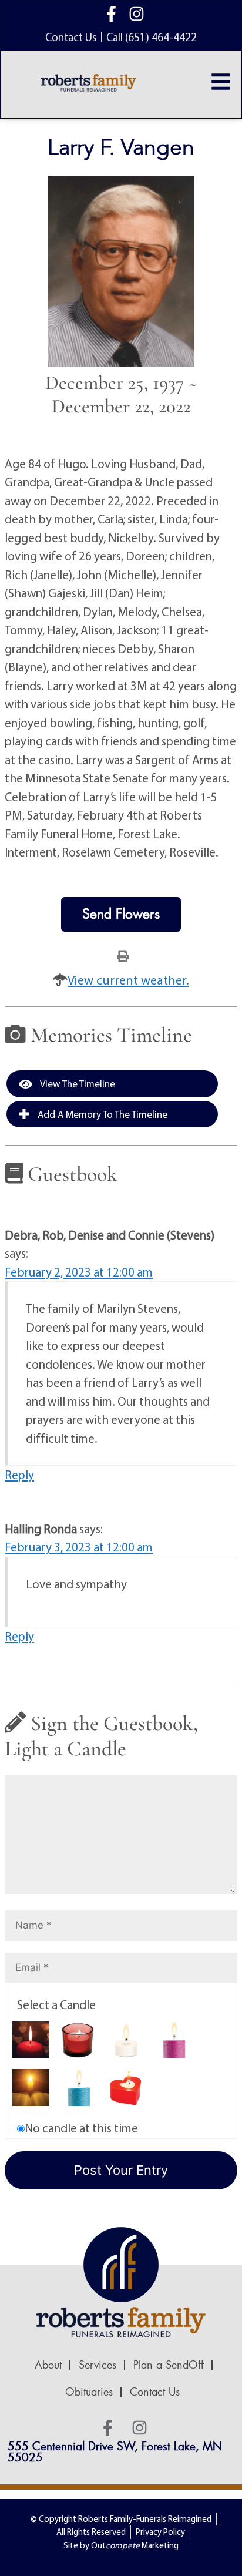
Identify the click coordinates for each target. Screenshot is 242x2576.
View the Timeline (77, 1084)
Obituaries (89, 2392)
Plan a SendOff (169, 2365)
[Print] (123, 955)
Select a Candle (56, 2004)
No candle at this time (81, 2128)
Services (98, 2365)
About (48, 2365)
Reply (19, 1475)
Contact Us (155, 2392)
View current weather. (128, 980)
